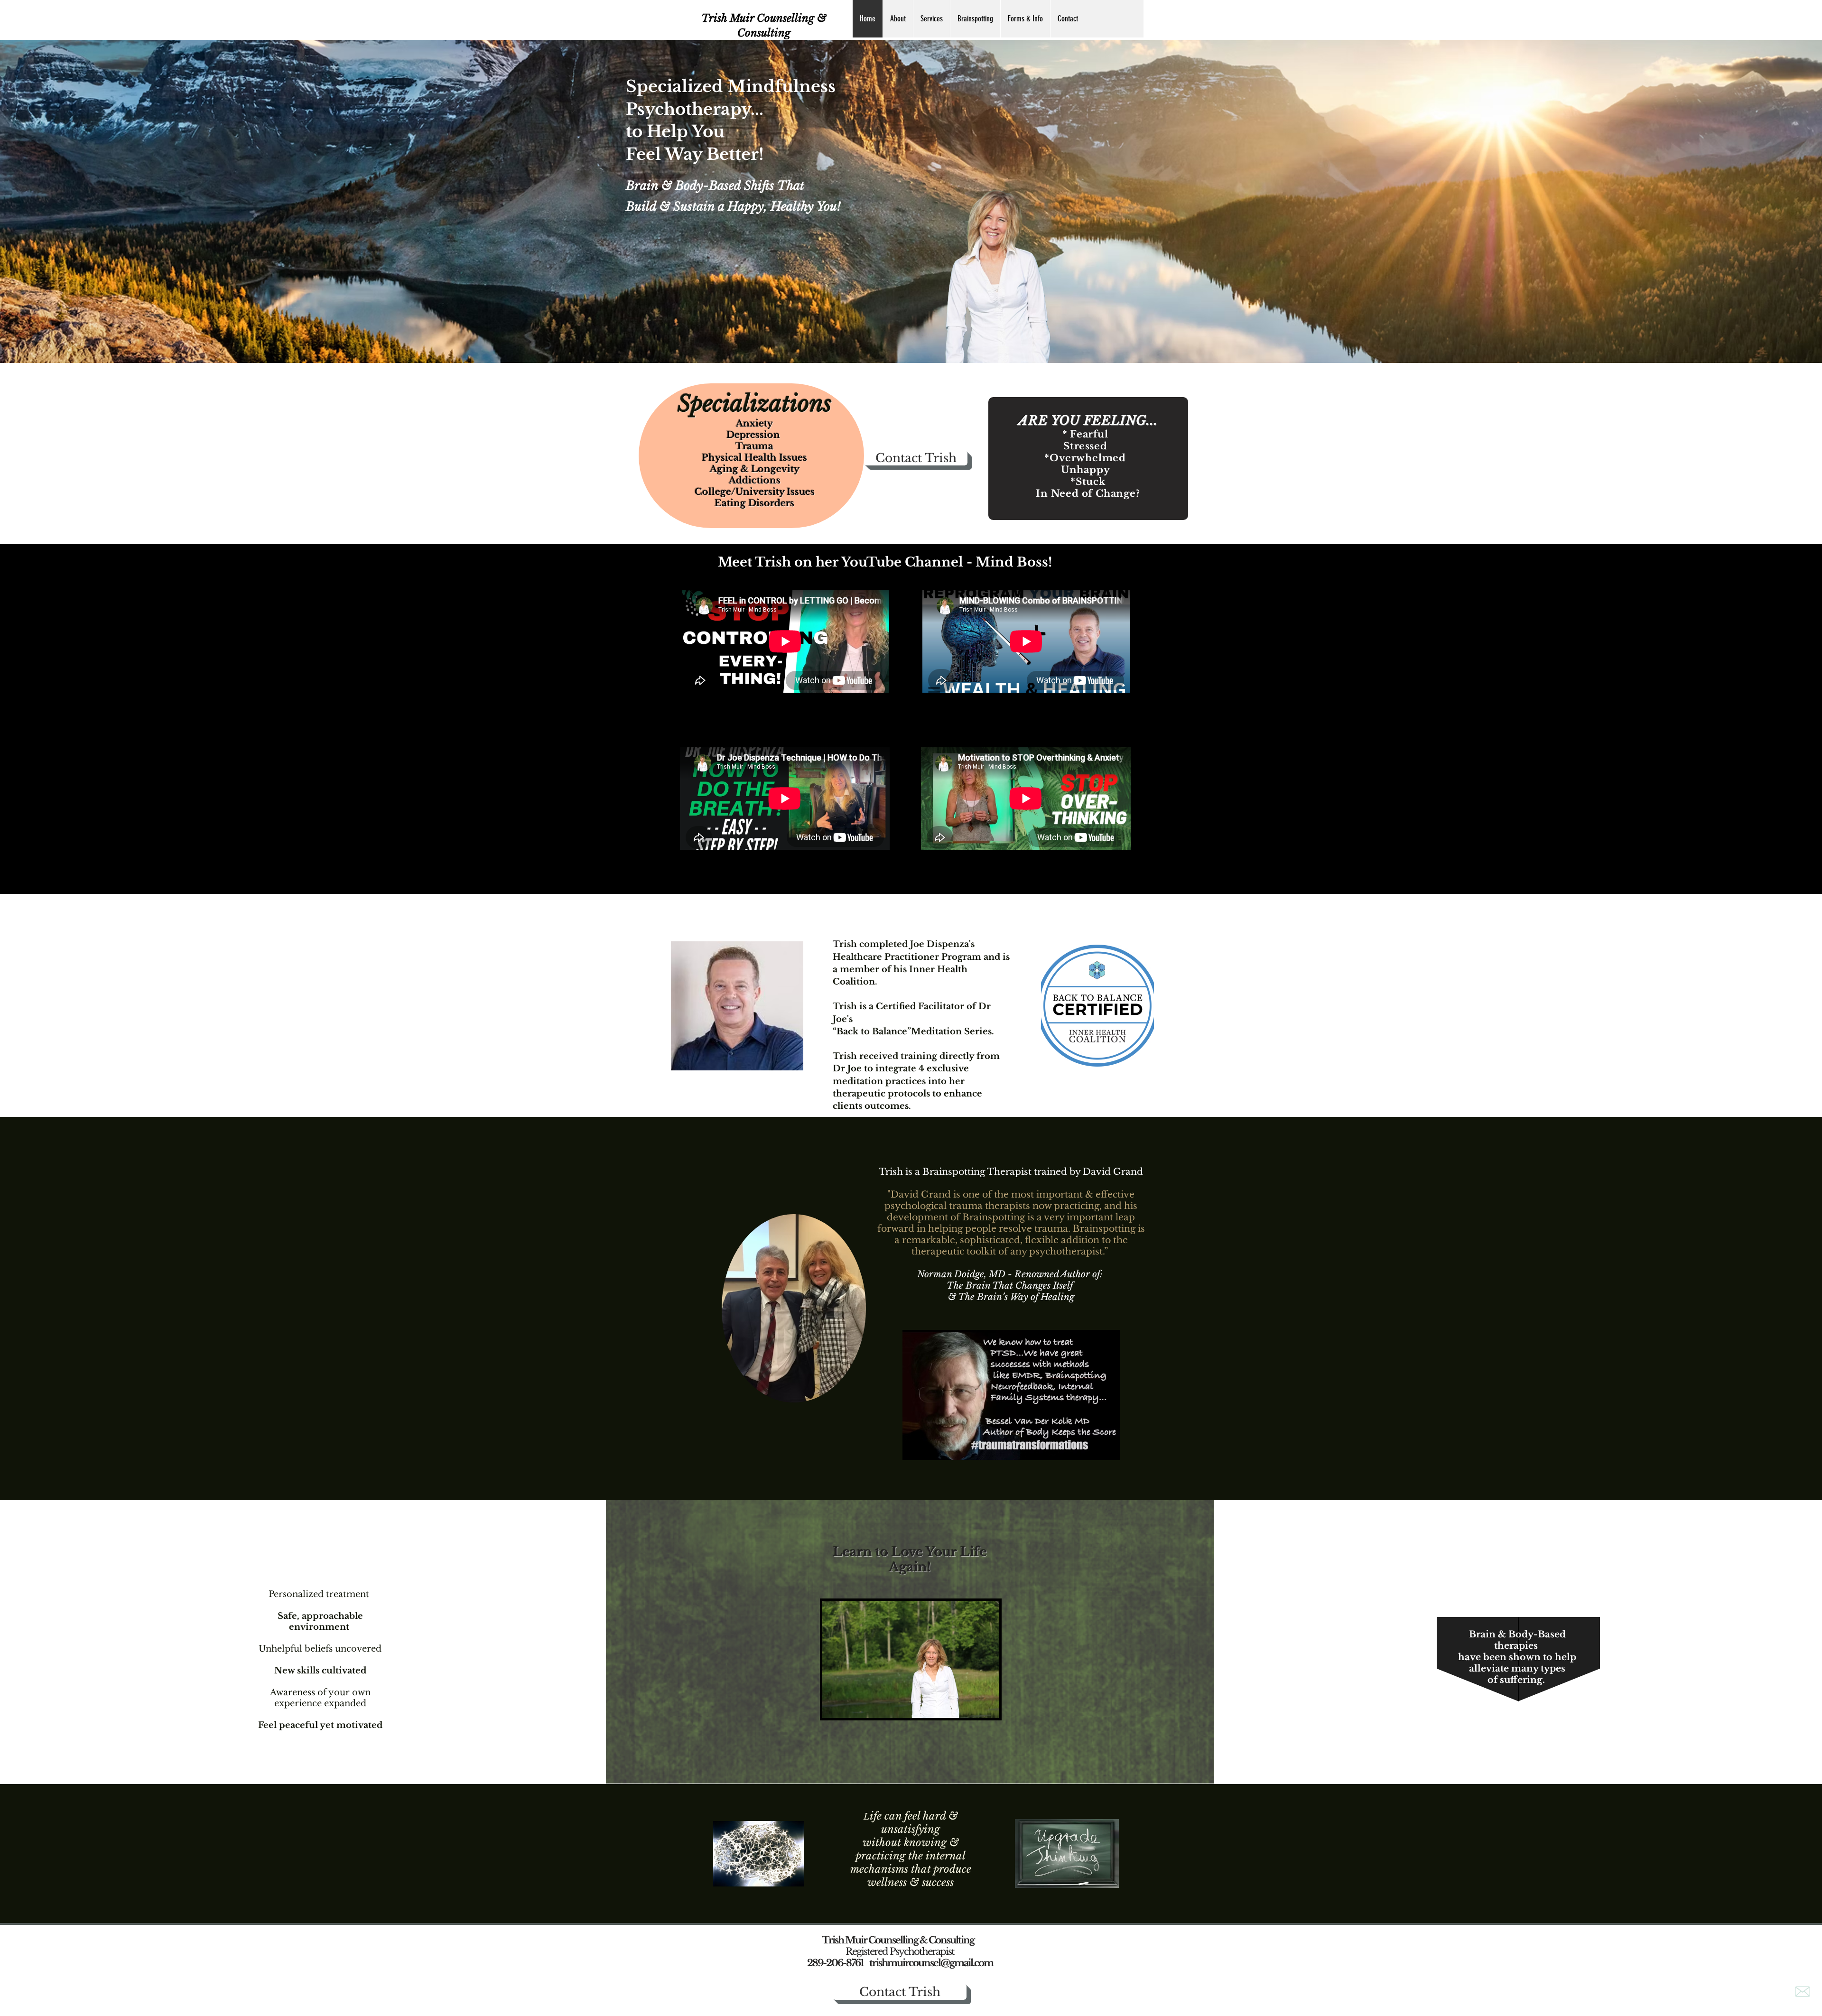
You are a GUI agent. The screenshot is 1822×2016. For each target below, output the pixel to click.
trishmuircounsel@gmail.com (931, 1963)
